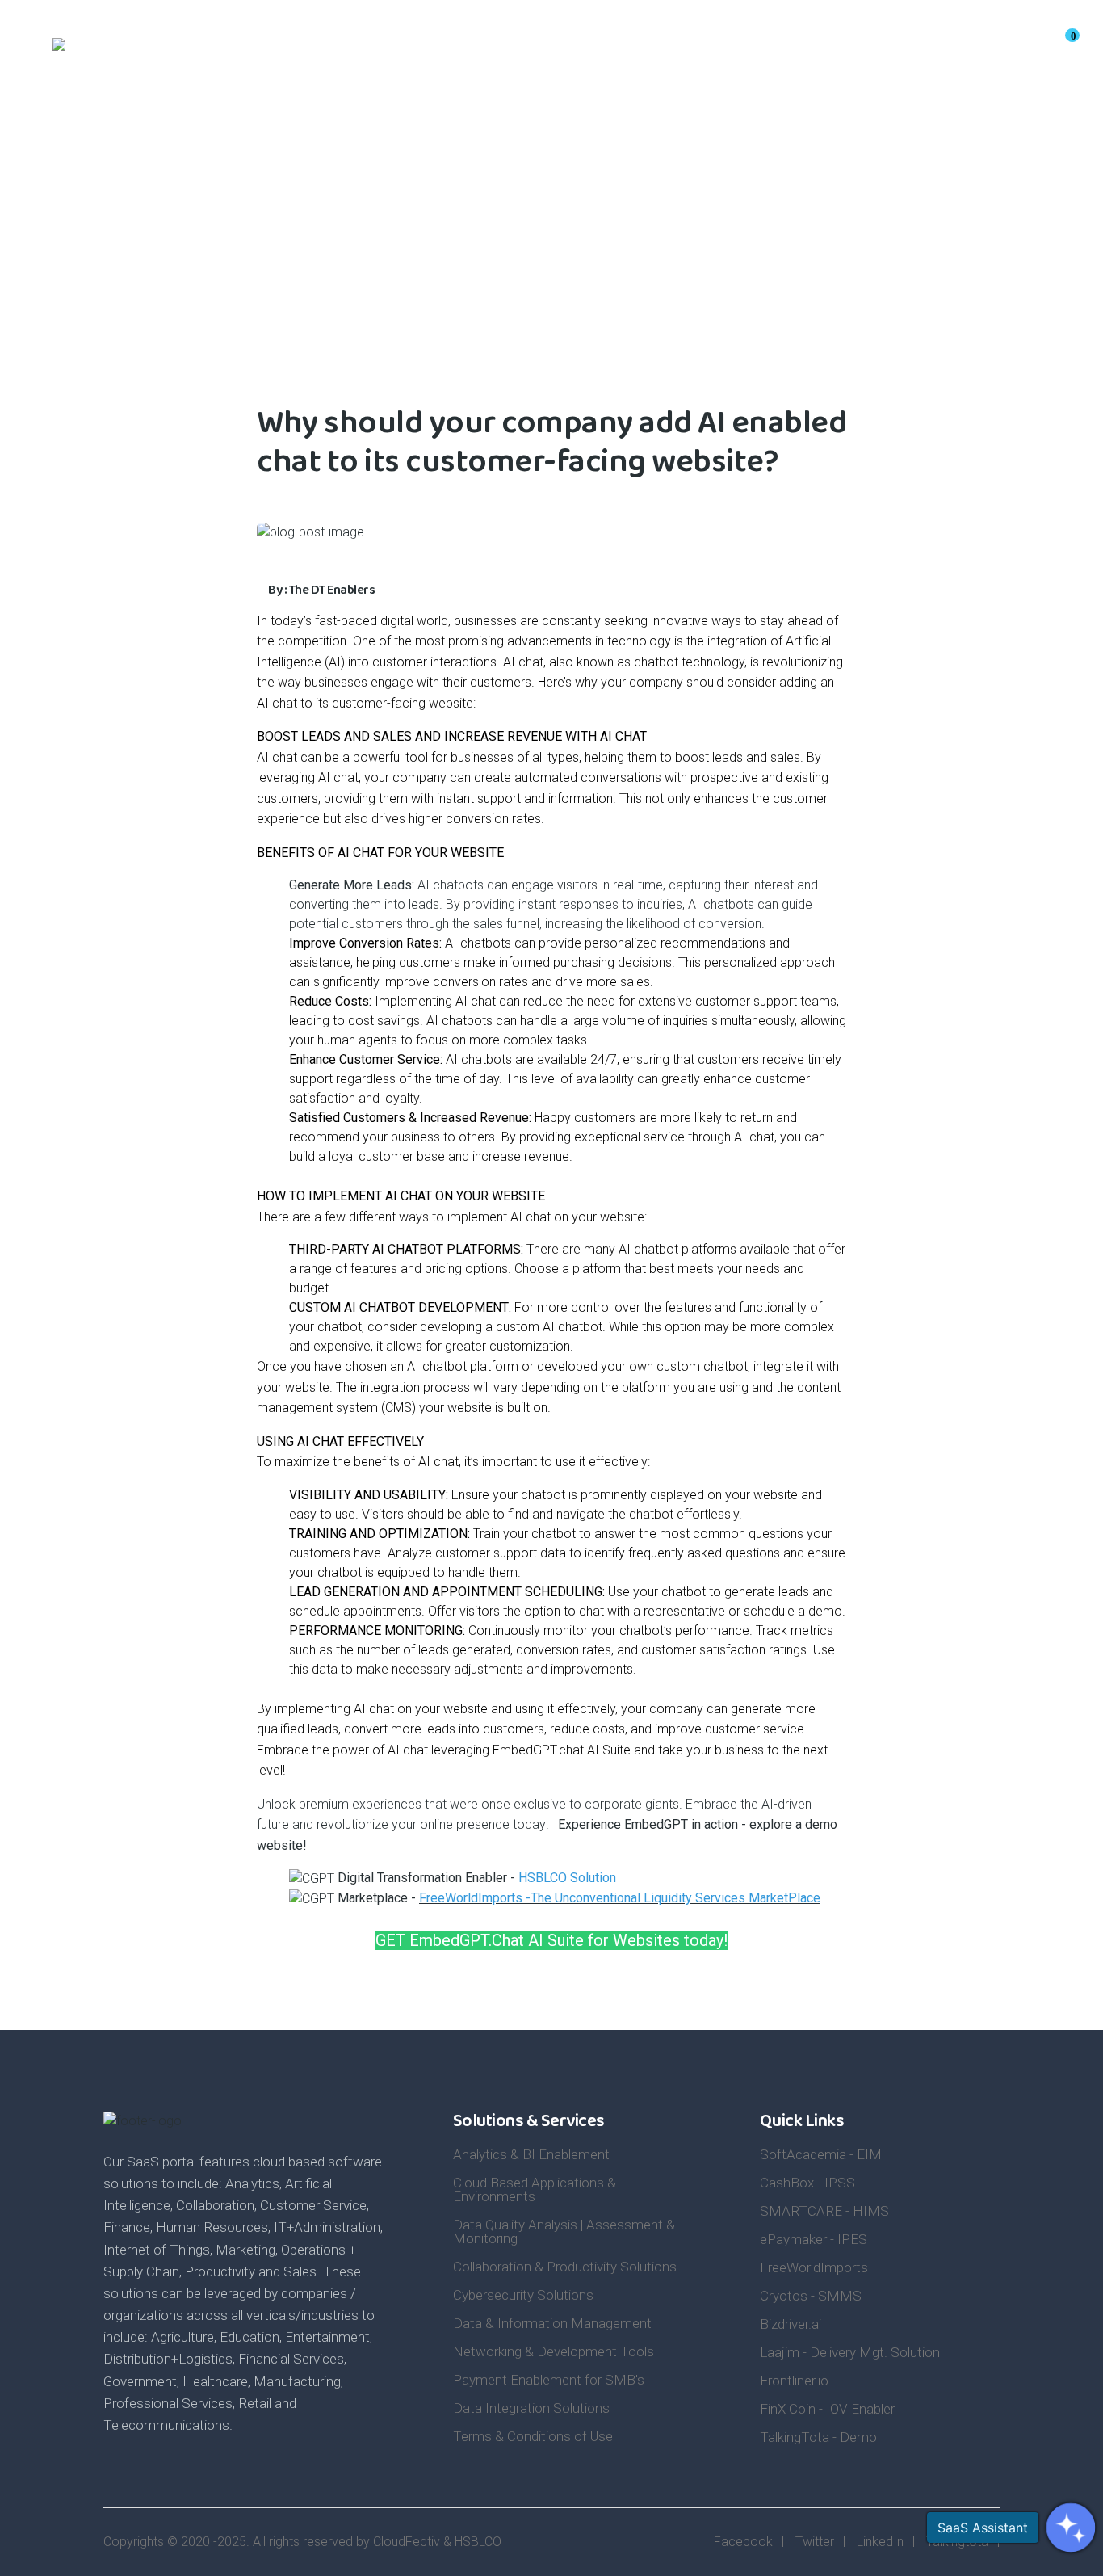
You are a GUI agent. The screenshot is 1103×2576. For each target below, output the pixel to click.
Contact (878, 49)
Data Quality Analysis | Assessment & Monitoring (564, 2231)
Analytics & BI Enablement (531, 2154)
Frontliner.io (794, 2381)
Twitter (815, 2542)
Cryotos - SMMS (811, 2296)
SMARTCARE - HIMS (824, 2211)
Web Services (543, 49)
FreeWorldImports (814, 2267)
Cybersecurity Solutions (523, 2295)
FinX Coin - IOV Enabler (827, 2409)
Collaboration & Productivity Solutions (565, 2267)
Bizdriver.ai (791, 2324)
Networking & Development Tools (554, 2351)
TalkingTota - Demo (818, 2437)
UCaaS (442, 49)
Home (262, 49)
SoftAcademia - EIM (821, 2154)
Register (954, 49)
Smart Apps (658, 49)
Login (1023, 49)
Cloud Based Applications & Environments (535, 2189)
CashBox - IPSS (807, 2183)
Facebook (743, 2542)
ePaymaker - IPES (814, 2239)
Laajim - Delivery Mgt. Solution (850, 2352)
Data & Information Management (552, 2323)
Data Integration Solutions (531, 2408)
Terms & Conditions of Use (533, 2436)
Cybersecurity (774, 49)
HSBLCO (478, 2542)
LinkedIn (880, 2542)
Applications (345, 49)
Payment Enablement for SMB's (549, 2380)
